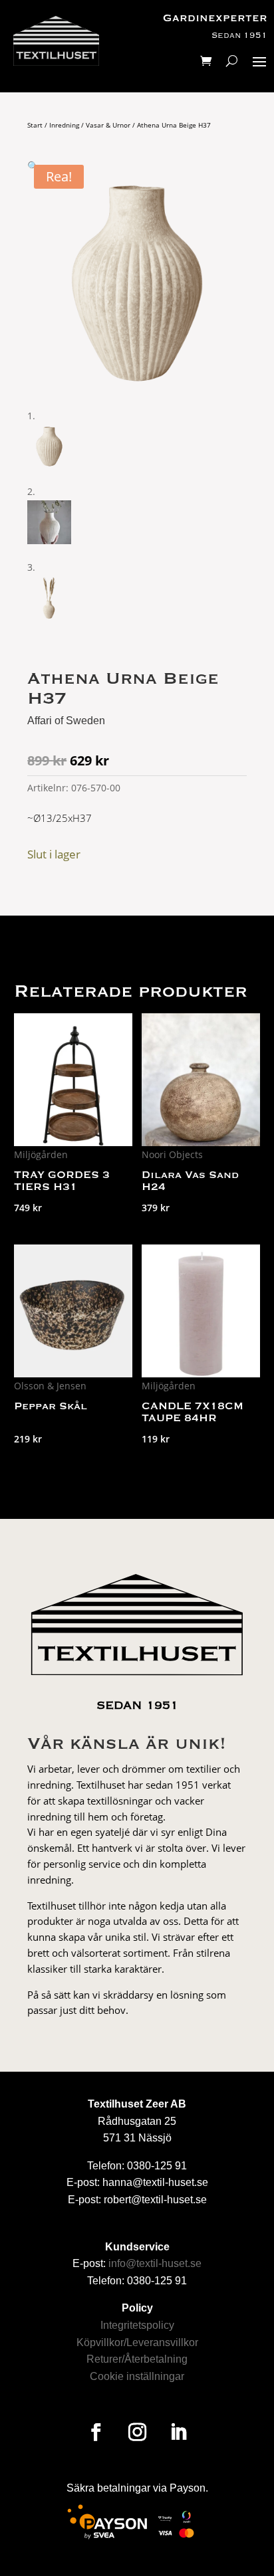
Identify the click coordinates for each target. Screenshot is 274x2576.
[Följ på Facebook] (96, 2432)
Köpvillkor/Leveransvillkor (137, 2342)
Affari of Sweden (66, 721)
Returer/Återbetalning (137, 2359)
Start (35, 125)
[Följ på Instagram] (137, 2432)
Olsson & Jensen (50, 1386)
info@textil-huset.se (155, 2263)
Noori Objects (172, 1154)
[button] (33, 166)
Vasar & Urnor (108, 125)
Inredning (64, 125)
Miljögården (41, 1154)
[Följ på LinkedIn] (178, 2432)
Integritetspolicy (137, 2325)
